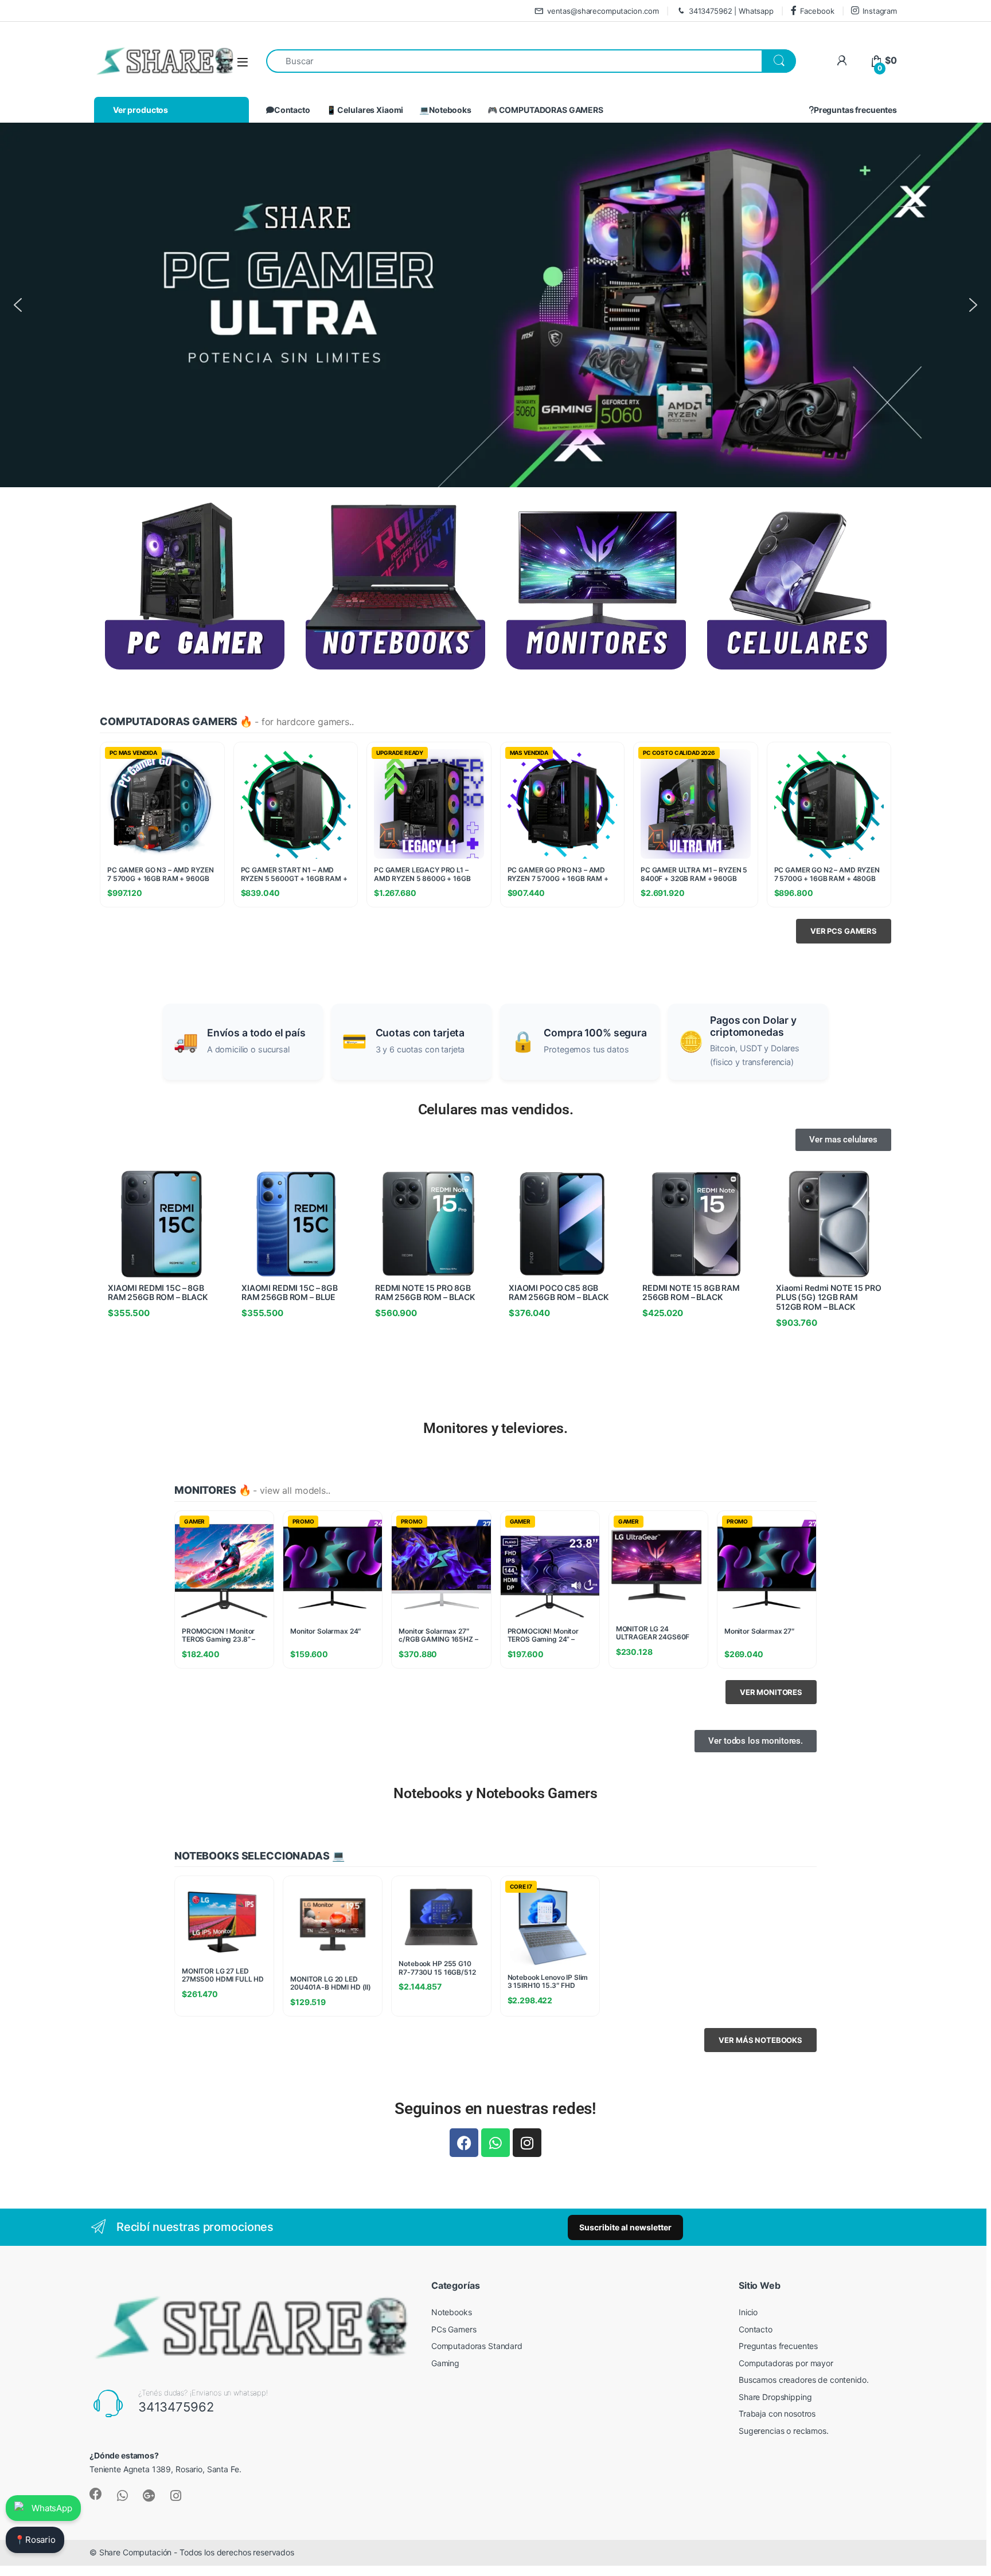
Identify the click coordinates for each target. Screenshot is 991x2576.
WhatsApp (52, 2508)
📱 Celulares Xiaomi (365, 110)
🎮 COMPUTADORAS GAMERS (545, 110)
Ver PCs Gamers (844, 931)
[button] (18, 305)
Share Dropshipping (775, 2397)
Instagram (880, 11)
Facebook (817, 11)
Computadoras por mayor (786, 2363)
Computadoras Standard (477, 2346)
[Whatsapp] (495, 2143)
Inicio (748, 2312)
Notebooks (452, 2312)
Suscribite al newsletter (625, 2227)
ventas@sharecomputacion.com (603, 11)
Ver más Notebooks (760, 2040)
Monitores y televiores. (495, 1428)
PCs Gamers (454, 2329)
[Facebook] (464, 2143)
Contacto (292, 110)
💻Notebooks (445, 110)
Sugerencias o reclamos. (784, 2431)
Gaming (445, 2363)
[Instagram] (527, 2143)
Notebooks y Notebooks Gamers (495, 1793)
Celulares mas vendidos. (496, 1109)
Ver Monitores (771, 1692)
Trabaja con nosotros (777, 2413)
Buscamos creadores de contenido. (804, 2380)
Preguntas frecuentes (855, 110)
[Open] (243, 62)
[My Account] (842, 60)
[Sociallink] (96, 2494)
